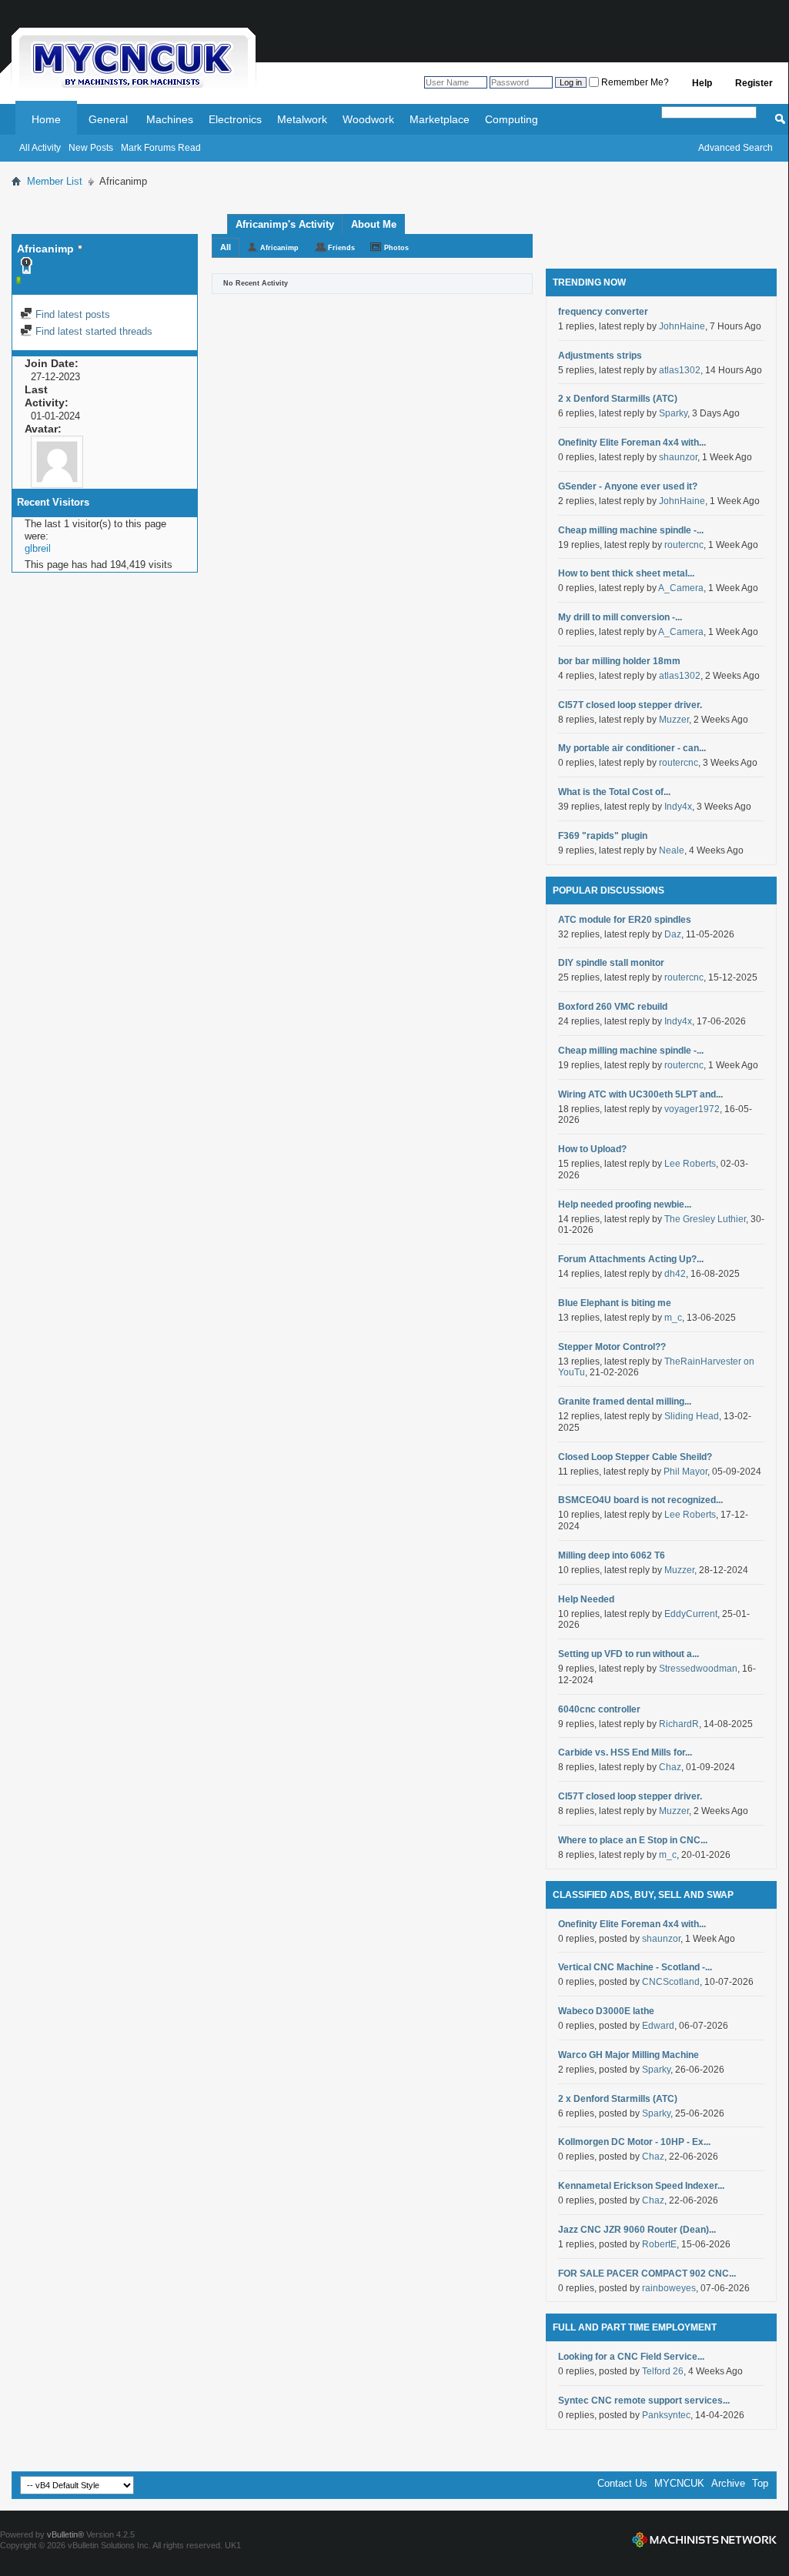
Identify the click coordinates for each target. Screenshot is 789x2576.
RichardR (679, 1724)
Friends (341, 248)
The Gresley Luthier (705, 1219)
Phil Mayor (685, 1472)
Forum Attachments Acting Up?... (631, 1259)
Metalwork (302, 119)
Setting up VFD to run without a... (629, 1654)
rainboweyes (669, 2288)
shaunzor (678, 457)
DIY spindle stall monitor (611, 963)
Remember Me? (634, 82)
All (226, 247)
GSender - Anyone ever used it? (628, 486)
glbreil (38, 548)
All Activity (40, 148)
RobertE (659, 2244)
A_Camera (681, 588)
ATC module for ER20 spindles (625, 920)
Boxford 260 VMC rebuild (613, 1007)
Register (754, 83)
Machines (170, 119)
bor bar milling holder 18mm (619, 661)
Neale (672, 850)
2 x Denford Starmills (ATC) (618, 399)
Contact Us (622, 2483)
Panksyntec (666, 2415)
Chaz (670, 1767)
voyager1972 (692, 1109)
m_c (673, 1318)
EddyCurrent (691, 1614)
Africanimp (279, 248)
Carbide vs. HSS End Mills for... (625, 1752)
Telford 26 (663, 2371)
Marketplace (440, 119)
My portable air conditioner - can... (632, 748)
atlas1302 (680, 370)
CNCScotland (671, 1982)
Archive (728, 2483)
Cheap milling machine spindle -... (631, 530)
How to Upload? (592, 1149)
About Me (374, 224)
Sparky (673, 413)
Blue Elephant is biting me (615, 1303)
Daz (673, 934)
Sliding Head (692, 1416)
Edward (658, 2026)
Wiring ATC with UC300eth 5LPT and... (640, 1094)
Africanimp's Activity (285, 224)
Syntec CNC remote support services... (644, 2401)
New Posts (91, 148)
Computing (512, 119)
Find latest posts (71, 314)
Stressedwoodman (698, 1669)
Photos (396, 248)
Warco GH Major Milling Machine (629, 2055)
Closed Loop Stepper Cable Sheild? (635, 1457)
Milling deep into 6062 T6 (612, 1555)
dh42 (675, 1274)
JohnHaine (682, 326)
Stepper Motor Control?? (612, 1347)
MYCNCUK (679, 2483)
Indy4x (678, 807)
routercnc (684, 545)
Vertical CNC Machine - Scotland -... (635, 1967)
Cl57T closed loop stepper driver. (630, 705)
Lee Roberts (690, 1164)
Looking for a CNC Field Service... (631, 2357)
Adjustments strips (600, 356)
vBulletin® (65, 2534)
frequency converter (603, 312)
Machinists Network (704, 2540)
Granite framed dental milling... (625, 1402)
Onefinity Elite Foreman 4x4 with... (632, 443)
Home (46, 119)
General (108, 119)
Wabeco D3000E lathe (606, 2011)
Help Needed (586, 1599)
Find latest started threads (92, 331)
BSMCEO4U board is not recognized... (640, 1500)
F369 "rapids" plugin (603, 836)
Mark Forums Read (161, 148)
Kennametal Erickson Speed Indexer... (641, 2186)
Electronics (235, 119)
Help (702, 83)
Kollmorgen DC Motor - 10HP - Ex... (634, 2142)
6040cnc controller (599, 1709)
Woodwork (368, 119)
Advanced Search (736, 148)
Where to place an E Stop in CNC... (633, 1840)
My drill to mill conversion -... (620, 617)
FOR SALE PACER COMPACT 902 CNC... (647, 2274)
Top (760, 2483)
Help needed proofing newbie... (625, 1204)
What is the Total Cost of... (614, 792)
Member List (55, 181)
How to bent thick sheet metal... (626, 573)
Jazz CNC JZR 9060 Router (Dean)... (637, 2230)
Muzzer (674, 720)
